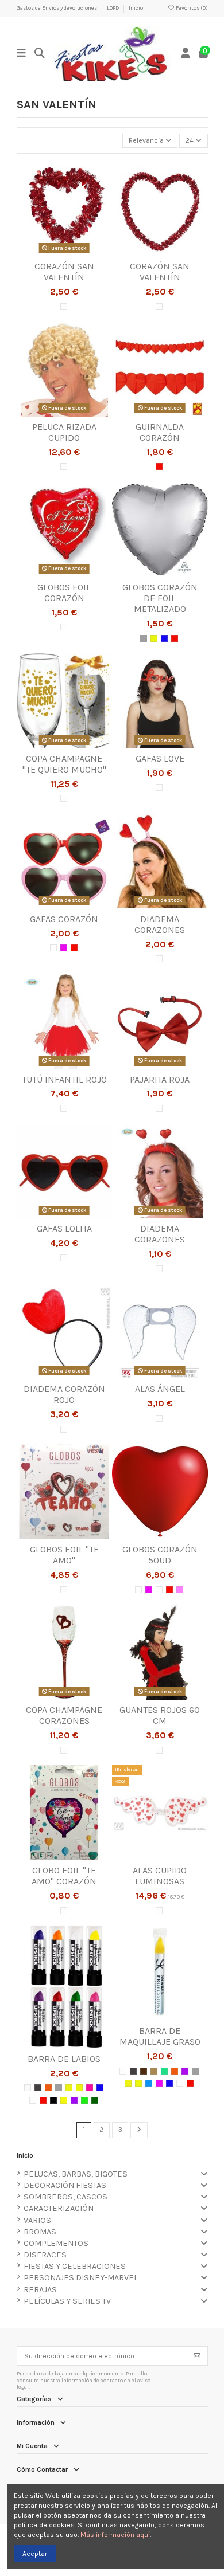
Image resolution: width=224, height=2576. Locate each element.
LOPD (113, 8)
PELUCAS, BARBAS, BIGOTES (76, 2174)
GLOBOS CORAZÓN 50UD (160, 1555)
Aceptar (35, 2554)
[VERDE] (84, 2100)
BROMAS (40, 2232)
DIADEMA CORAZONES (160, 924)
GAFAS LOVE (160, 758)
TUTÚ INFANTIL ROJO (64, 1079)
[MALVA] (74, 2100)
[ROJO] (159, 466)
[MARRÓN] (144, 2071)
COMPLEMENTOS (56, 2243)
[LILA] (185, 2071)
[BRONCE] (28, 2088)
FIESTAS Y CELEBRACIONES (75, 2266)
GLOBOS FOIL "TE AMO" (64, 1555)
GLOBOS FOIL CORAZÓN (64, 593)
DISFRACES (45, 2255)
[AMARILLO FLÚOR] (64, 2100)
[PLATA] (144, 638)
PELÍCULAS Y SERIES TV (67, 2301)
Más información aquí (115, 2535)
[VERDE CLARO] (164, 2071)
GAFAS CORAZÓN (64, 919)
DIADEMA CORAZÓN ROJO (64, 1394)
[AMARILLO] (69, 2088)
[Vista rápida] (78, 253)
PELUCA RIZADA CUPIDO (64, 432)
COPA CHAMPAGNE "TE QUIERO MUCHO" (64, 764)
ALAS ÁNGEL (160, 1389)
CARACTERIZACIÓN (59, 2208)
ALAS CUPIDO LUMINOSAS (160, 1876)
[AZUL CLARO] (149, 2083)
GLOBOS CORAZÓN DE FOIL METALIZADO (160, 598)
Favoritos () (191, 8)
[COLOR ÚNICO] (64, 307)
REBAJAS (40, 2290)
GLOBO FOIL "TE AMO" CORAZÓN (64, 1876)
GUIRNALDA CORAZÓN (160, 432)
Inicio (136, 8)
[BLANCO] (159, 1590)
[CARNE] (154, 2071)
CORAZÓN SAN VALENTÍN (64, 272)
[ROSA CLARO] (180, 1590)
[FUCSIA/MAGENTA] (90, 2088)
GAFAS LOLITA (64, 1228)
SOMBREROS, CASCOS (65, 2197)
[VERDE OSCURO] (95, 2100)
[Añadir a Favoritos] (50, 253)
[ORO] (154, 638)
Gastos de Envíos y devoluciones (57, 8)
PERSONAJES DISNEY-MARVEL (81, 2278)
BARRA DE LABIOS (64, 2059)
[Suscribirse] (197, 2356)
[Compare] (64, 253)
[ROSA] (64, 948)
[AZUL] (164, 638)
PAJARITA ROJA (160, 1079)
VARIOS (37, 2220)
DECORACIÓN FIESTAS (65, 2185)
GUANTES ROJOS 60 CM (160, 1715)
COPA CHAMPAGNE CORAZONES (64, 1715)
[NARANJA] (48, 2088)
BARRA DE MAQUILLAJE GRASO (160, 2036)
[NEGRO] (38, 2088)
